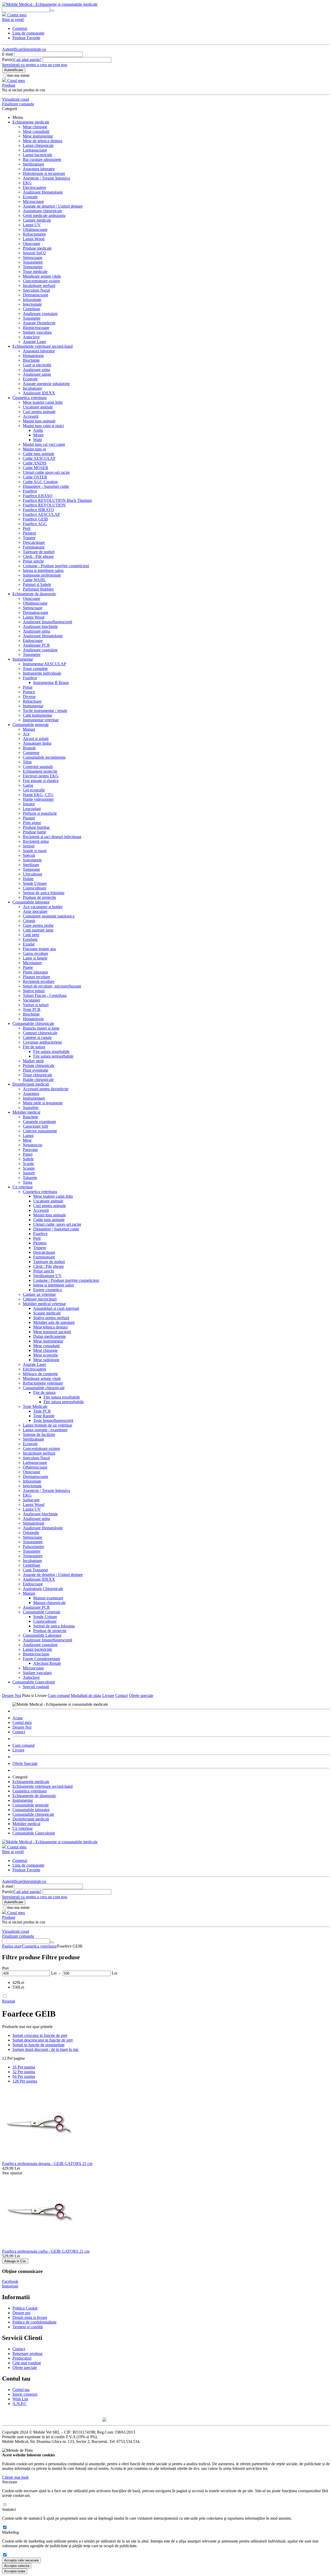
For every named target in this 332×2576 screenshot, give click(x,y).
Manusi (29, 729)
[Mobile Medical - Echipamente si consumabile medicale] (50, 4)
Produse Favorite (26, 38)
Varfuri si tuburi (36, 1005)
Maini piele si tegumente (43, 1103)
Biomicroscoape (36, 328)
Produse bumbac (36, 827)
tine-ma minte (18, 75)
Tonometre (32, 318)
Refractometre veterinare (43, 1383)
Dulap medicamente (50, 1336)
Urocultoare (33, 874)
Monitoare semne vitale (42, 276)
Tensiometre (33, 262)
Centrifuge (32, 309)
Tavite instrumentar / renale (45, 711)
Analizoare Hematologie (43, 192)
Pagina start (12, 1946)
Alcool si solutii (36, 739)
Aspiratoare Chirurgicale (43, 1589)
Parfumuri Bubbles (38, 589)
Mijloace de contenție (40, 1374)
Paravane (30, 1150)
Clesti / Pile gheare (49, 1266)
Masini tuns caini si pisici (43, 426)
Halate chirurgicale (38, 1080)
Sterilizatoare (33, 164)
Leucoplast (32, 809)
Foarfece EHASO (38, 496)
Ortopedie (31, 1533)
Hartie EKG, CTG (38, 795)
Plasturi (29, 818)
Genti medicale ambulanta (44, 215)
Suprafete (31, 1108)
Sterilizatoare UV (47, 1276)
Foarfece (30, 491)
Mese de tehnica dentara (43, 141)
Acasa (18, 1718)
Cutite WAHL (34, 580)
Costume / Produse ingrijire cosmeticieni (66, 1280)
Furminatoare (34, 547)
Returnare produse (27, 2354)
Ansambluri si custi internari (56, 1308)
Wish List (20, 2399)
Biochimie (31, 360)
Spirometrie (32, 860)
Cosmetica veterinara (30, 398)
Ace (26, 734)
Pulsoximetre (33, 1547)
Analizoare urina (36, 370)
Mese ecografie (46, 1355)
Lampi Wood (34, 239)
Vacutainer (32, 1000)
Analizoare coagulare (40, 314)
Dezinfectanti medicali (31, 1084)
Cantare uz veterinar (39, 1294)
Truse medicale (35, 272)
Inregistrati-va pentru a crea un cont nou (35, 65)
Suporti (29, 1173)
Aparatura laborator (39, 169)
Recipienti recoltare (39, 981)
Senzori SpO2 (34, 253)
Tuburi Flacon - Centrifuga (45, 995)
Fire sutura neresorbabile (53, 1056)
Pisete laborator (35, 972)
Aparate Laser (34, 342)
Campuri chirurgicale (40, 1033)
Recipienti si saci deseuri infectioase (52, 837)
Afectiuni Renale (47, 1663)
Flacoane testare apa (39, 949)
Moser (38, 435)
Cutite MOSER (36, 468)
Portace (29, 692)
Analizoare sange (37, 374)
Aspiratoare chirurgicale (42, 211)
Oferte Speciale (25, 1763)
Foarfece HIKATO (38, 510)
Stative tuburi (34, 991)
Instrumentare (34, 1098)
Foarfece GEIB (35, 519)
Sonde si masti (35, 851)
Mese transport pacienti (52, 1332)
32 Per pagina (24, 2072)
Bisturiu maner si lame (41, 1028)
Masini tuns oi (34, 449)
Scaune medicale (47, 1313)
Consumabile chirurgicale (33, 1023)
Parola (7, 60)
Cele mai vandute (27, 2363)
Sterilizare (31, 865)
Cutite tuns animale (39, 454)
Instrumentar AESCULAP (44, 664)
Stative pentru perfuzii (51, 1318)
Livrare (108, 1695)
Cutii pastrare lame (38, 930)
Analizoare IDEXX (39, 393)
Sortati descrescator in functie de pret (43, 2040)
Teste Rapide (44, 1416)
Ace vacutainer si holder (43, 907)
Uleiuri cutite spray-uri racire (46, 472)
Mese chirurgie (35, 127)
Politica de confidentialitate (34, 2322)
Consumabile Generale (41, 1612)
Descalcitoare (34, 542)
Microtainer (32, 963)
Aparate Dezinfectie (39, 323)
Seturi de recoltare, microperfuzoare (52, 986)
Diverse (29, 697)
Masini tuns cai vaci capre (44, 444)
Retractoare (32, 701)
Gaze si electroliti (37, 365)
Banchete (30, 1117)
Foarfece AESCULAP (41, 514)
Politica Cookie (25, 2308)
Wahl (37, 440)
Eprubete (30, 939)
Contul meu (22, 1722)
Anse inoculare (35, 911)
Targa (27, 1182)
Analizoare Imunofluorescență (47, 622)
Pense (28, 687)
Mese (27, 1140)
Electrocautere (34, 187)
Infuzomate (32, 300)
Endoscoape (33, 640)
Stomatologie (34, 1523)
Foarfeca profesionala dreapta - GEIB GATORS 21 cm (47, 2164)
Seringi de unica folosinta (44, 893)
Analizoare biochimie (40, 626)
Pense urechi (33, 561)
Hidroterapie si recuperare (44, 173)
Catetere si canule (37, 1037)
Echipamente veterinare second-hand (43, 346)
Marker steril (33, 1061)
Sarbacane (31, 1500)
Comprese (31, 753)
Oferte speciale (141, 1695)
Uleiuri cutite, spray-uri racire (57, 1224)
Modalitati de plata (86, 1695)
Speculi (29, 855)
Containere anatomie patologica (49, 916)
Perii (27, 528)
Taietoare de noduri (39, 552)
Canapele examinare (39, 1122)
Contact (122, 1695)
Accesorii (31, 416)
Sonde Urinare (35, 883)
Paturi (28, 1154)
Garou (28, 785)
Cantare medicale (37, 220)
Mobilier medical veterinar (44, 1304)
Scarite (28, 1164)
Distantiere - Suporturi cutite (46, 486)
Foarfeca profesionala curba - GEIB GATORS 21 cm (46, 2251)
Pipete (28, 967)
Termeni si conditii (28, 2327)
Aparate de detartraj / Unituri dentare (53, 206)
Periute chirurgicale (39, 1066)
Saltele (28, 1159)
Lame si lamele (35, 958)
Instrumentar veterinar (41, 720)
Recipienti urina (36, 841)
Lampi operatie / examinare (45, 1430)
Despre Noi (12, 1695)
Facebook (10, 2281)
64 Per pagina (24, 2076)
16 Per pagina (24, 2067)
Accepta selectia (17, 2566)
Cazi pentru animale (39, 412)
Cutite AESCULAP (39, 458)
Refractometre (34, 234)
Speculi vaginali (36, 1687)
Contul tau (21, 2390)
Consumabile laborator (31, 902)
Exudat (29, 944)
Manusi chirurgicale (49, 1603)
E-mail (8, 54)
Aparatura (31, 1094)
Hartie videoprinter (38, 799)
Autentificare (13, 49)
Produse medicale (37, 248)
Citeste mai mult (15, 2477)
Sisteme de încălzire (39, 1434)
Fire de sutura (34, 1047)
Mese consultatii (36, 131)
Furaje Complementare (41, 1659)
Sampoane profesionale (42, 575)
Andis (38, 430)
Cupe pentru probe (38, 925)
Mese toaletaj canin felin (43, 402)
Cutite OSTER (35, 477)
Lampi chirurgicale (38, 145)
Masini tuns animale (39, 421)
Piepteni (29, 533)
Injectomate (32, 304)
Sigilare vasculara (37, 332)
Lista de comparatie (28, 33)
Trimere (29, 538)
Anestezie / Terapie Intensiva (46, 178)
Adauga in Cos (15, 2261)
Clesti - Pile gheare (38, 556)
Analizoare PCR (36, 645)
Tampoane (31, 869)
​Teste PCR (32, 1009)
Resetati (9, 2001)
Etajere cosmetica (47, 1290)
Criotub (29, 921)
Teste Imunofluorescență (53, 1420)
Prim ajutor (32, 823)
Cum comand (59, 1695)
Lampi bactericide (37, 155)
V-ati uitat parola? (27, 60)
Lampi (28, 1136)
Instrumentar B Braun (51, 683)
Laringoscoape (35, 150)
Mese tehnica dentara (50, 1327)
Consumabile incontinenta (44, 757)
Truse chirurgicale (37, 1075)
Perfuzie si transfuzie (40, 813)
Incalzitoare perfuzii (39, 286)
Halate (28, 879)
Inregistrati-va (35, 49)
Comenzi (20, 28)
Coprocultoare (34, 888)
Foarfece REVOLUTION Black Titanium (57, 500)
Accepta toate (15, 2571)
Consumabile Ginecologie (34, 1682)
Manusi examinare (48, 1598)
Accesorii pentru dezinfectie (46, 1089)
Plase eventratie (36, 1070)
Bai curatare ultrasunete (42, 159)
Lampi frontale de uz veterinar (47, 1425)
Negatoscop (33, 1145)
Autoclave (31, 337)
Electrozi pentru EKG (41, 776)
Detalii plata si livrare (30, 2317)
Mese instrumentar (38, 136)
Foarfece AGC (35, 524)
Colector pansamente (40, 1131)
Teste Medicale (35, 1406)
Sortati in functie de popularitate (39, 2045)
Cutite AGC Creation (40, 482)
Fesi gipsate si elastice (41, 781)
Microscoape (33, 201)
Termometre (33, 267)
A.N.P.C (19, 2404)
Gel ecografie (34, 790)
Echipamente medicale (31, 122)
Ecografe (30, 197)
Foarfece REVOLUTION (44, 505)
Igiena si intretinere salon (43, 570)
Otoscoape (32, 244)
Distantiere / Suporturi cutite (56, 1229)
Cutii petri (31, 935)
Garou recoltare (36, 953)
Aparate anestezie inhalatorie (46, 384)
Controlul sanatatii (38, 767)
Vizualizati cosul (16, 99)
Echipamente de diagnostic (34, 594)
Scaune (29, 1168)
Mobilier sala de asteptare (54, 1322)
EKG (27, 183)
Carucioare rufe (36, 1126)
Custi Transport (35, 1570)
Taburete (30, 1178)
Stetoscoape (33, 258)
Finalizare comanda (18, 104)
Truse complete (35, 669)
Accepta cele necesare (21, 2560)
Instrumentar (23, 659)
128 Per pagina (25, 2081)
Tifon (27, 762)
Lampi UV (32, 225)
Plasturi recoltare (36, 977)
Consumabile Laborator (42, 1635)
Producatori (22, 2358)
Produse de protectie (39, 897)
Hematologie (33, 356)
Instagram (10, 2286)
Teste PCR (42, 1411)
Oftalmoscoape (35, 229)
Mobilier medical (26, 1112)
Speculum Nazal (36, 290)
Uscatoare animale (38, 407)
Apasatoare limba (37, 743)
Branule (29, 748)
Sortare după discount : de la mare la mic (46, 2049)
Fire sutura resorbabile (51, 1051)
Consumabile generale (31, 725)
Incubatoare (32, 388)
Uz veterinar (23, 1187)
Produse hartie (34, 832)
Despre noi (21, 2313)
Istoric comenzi (25, 2394)
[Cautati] (52, 11)
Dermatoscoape (36, 295)
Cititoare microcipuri (40, 1299)
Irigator (29, 804)
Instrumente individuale (42, 673)
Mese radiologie (46, 1360)
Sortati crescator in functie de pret (40, 2035)
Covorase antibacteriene (42, 1042)
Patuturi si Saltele (37, 584)
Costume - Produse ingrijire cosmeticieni (56, 566)
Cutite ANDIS (35, 463)
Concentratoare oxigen (41, 281)
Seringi (29, 846)
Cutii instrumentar (37, 715)
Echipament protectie (40, 771)
